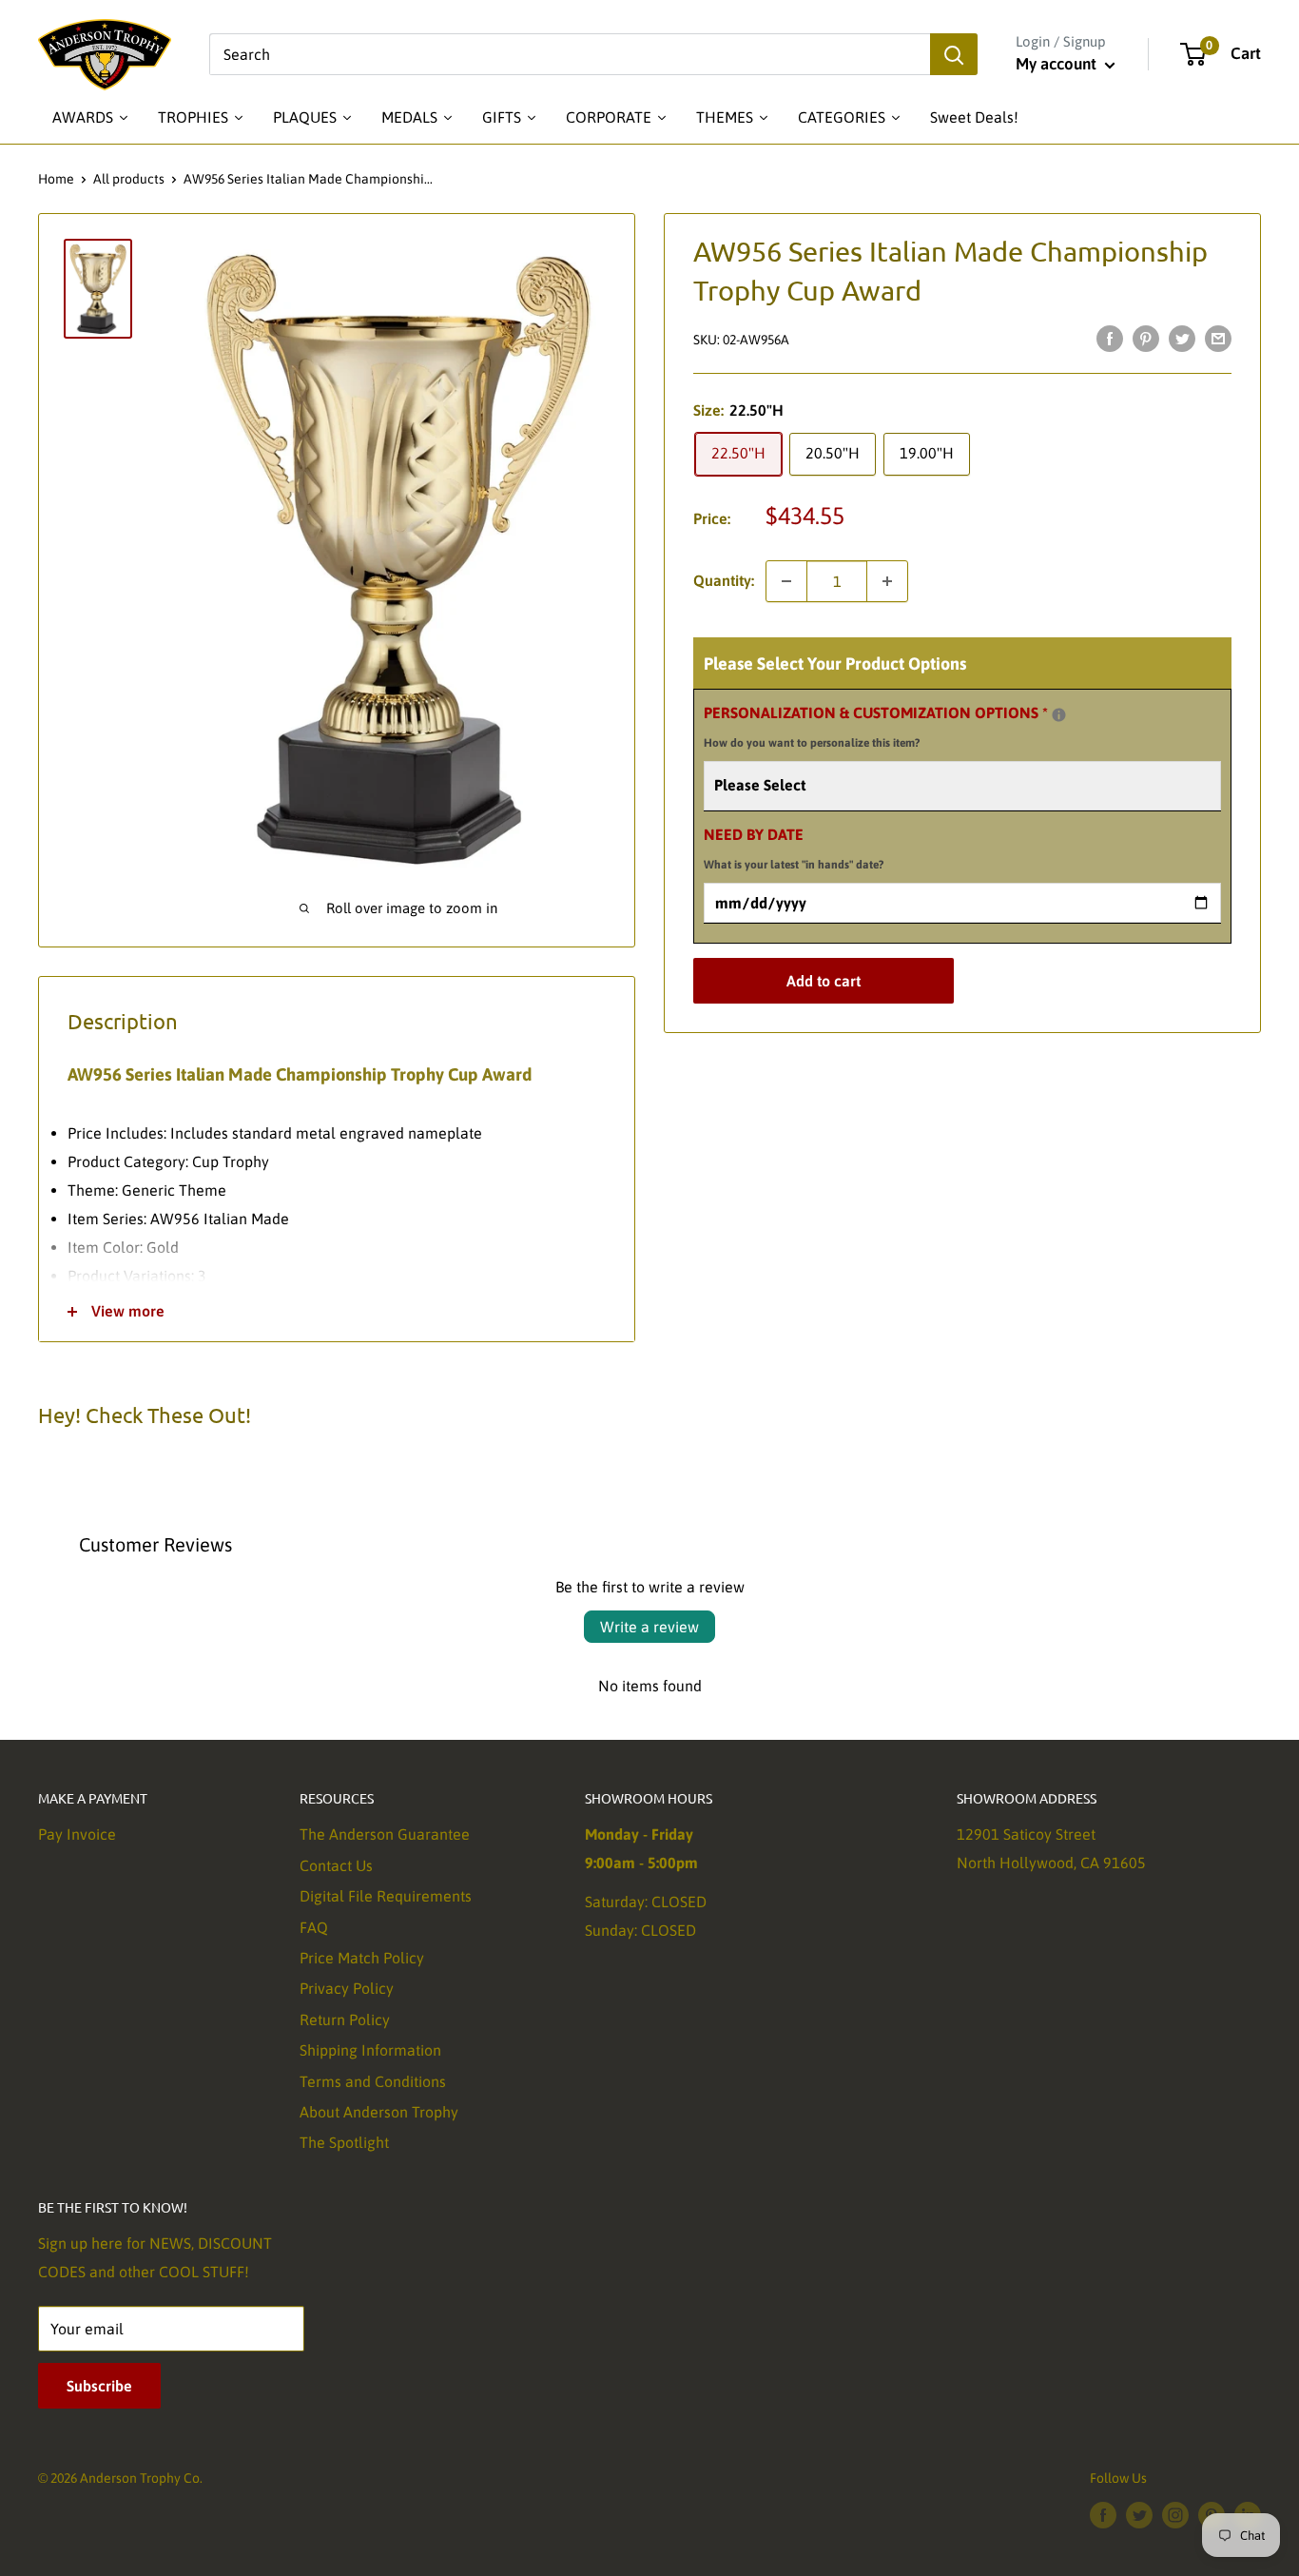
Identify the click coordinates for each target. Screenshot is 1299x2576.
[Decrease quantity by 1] (786, 581)
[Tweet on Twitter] (1182, 338)
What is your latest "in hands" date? (794, 865)
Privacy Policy (347, 1988)
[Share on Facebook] (1110, 338)
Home (56, 179)
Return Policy (345, 2020)
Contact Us (336, 1865)
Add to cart (824, 981)
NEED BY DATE (794, 849)
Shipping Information (370, 2050)
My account (1058, 64)
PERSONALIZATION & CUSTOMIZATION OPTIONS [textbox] (900, 725)
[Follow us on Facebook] (1103, 2515)
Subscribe (99, 2386)
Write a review (649, 1627)
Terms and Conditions (373, 2081)
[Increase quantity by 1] (887, 581)
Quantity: (724, 580)
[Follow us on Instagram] (1175, 2515)
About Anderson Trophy (379, 2112)
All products (129, 179)
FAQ (314, 1927)
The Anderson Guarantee (385, 1834)
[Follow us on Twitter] (1139, 2515)
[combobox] (570, 54)
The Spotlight (344, 2142)
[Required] (1059, 715)
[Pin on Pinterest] (1146, 338)
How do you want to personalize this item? (812, 743)
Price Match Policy (362, 1958)
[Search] (954, 54)
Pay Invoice (77, 1834)
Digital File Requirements (386, 1896)
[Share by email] (1218, 338)
